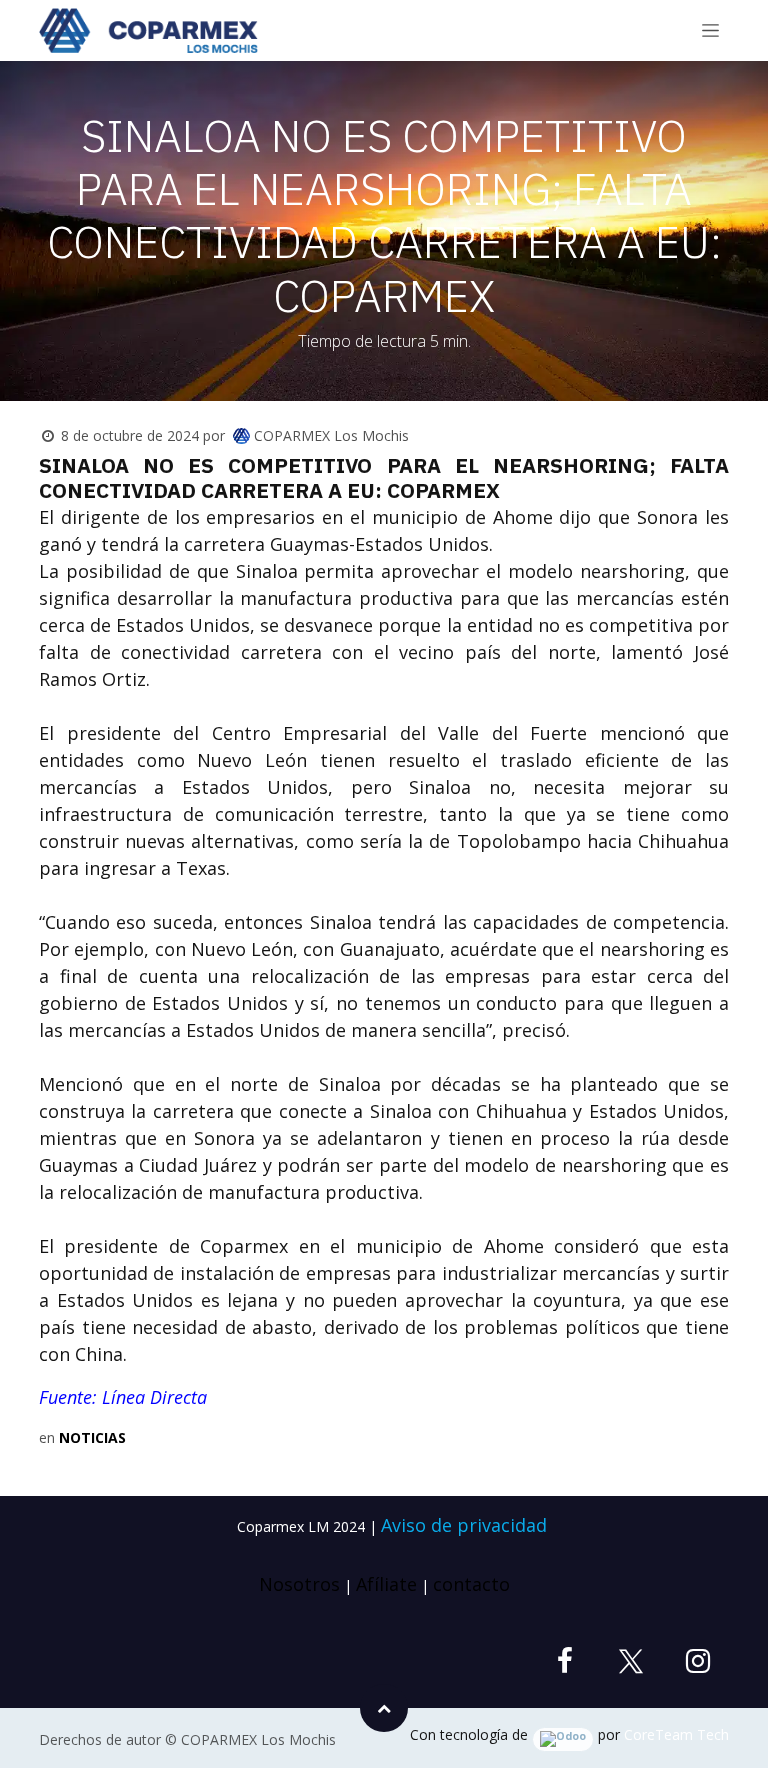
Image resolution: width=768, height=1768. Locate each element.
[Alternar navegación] (710, 31)
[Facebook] (565, 1661)
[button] (384, 1708)
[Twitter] (631, 1661)
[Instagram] (698, 1661)
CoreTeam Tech (676, 1734)
